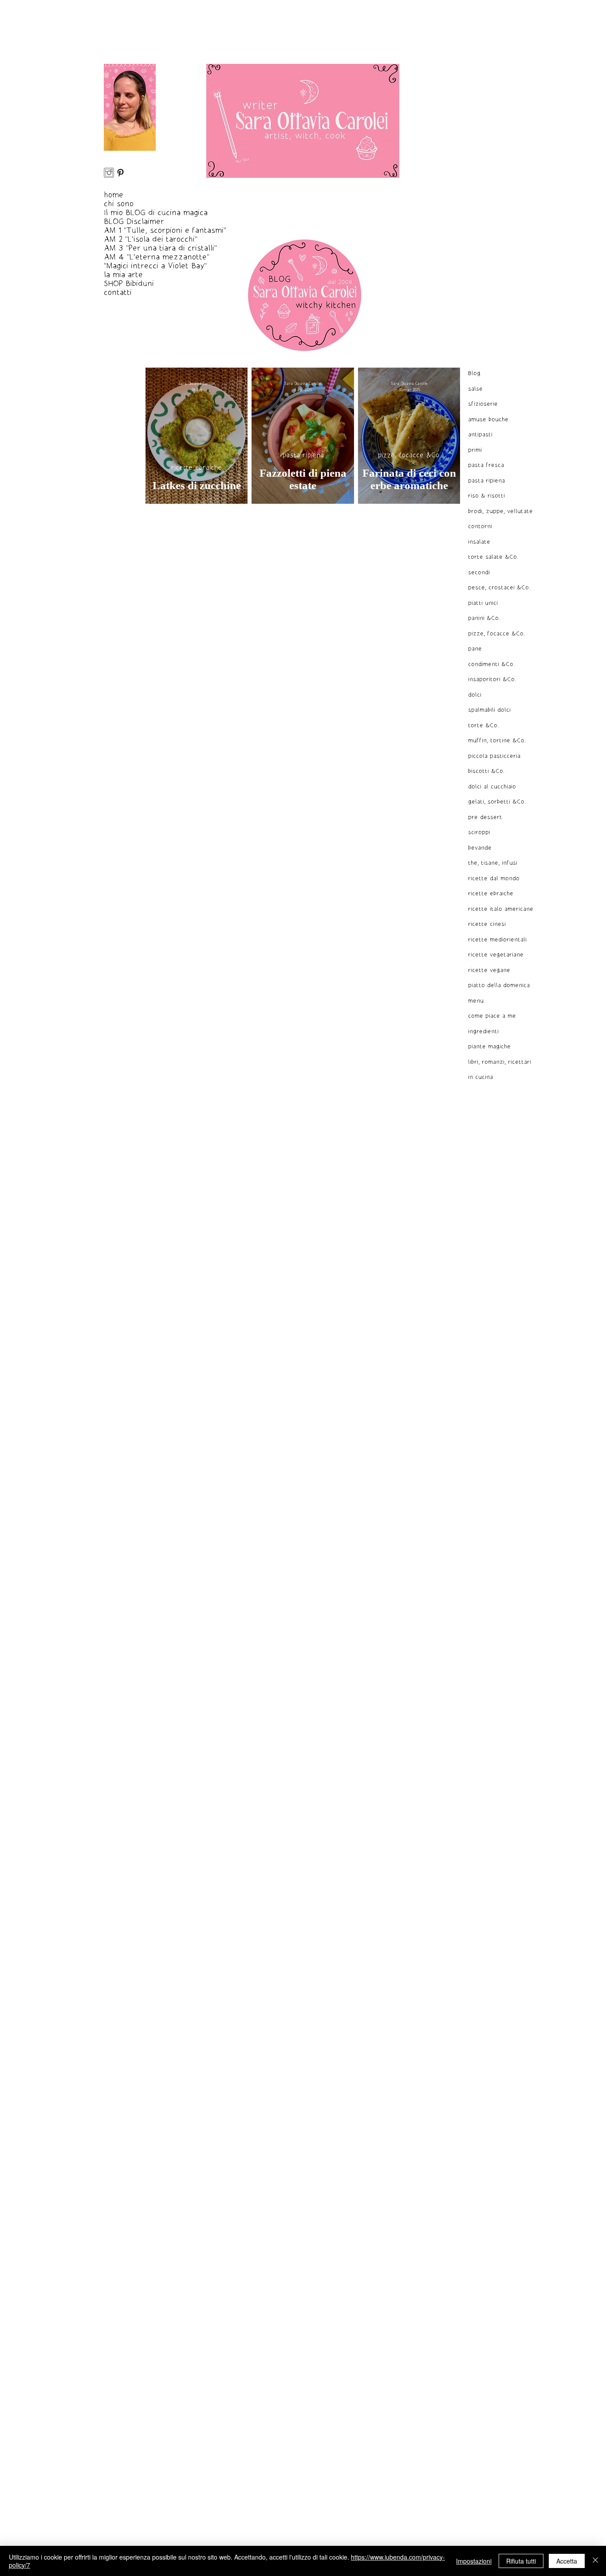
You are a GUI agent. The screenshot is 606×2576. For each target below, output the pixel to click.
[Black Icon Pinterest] (120, 173)
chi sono (119, 204)
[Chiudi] (595, 2561)
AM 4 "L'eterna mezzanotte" (157, 257)
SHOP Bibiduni (129, 284)
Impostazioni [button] (474, 2561)
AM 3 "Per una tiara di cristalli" (160, 248)
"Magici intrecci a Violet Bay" (155, 266)
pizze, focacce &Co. (409, 455)
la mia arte (123, 275)
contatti (118, 293)
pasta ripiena (303, 455)
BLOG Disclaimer (134, 222)
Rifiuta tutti (521, 2561)
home (114, 195)
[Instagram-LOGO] (109, 173)
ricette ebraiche (197, 468)
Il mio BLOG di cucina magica (156, 213)
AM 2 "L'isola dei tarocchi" (151, 239)
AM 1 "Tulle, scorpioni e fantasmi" (165, 231)
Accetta (567, 2561)
